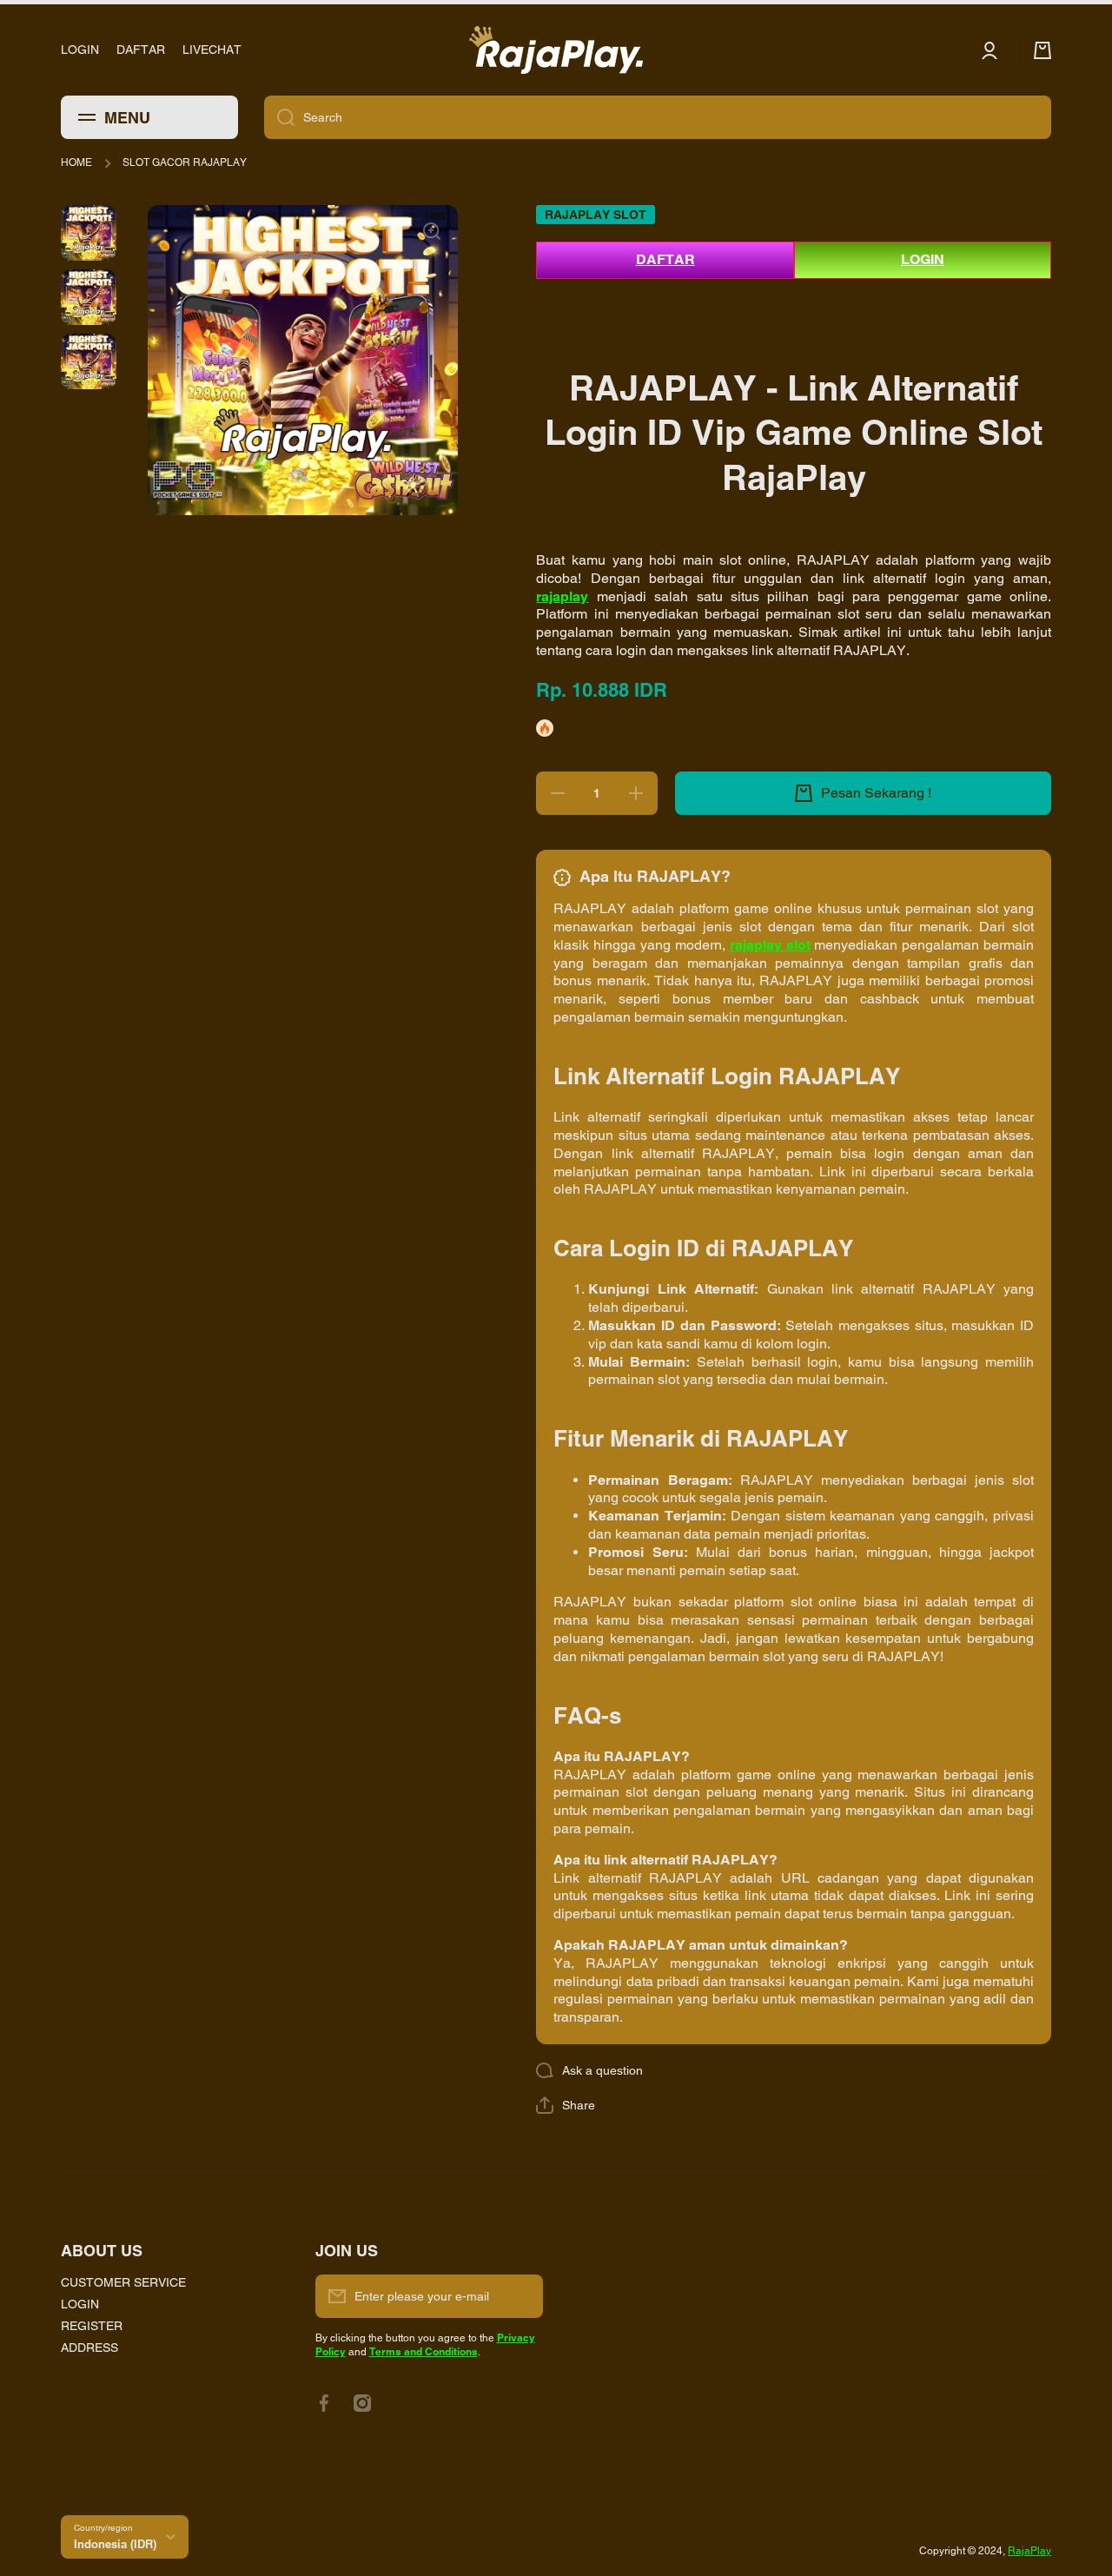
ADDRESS (89, 2348)
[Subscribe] (521, 2296)
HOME (76, 162)
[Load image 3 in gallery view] (89, 361)
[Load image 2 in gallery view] (89, 297)
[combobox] (658, 117)
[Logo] (556, 50)
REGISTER (92, 2326)
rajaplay (562, 596)
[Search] (279, 117)
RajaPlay (1029, 2551)
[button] (566, 2105)
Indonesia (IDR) (115, 2544)
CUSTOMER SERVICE (123, 2282)
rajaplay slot (770, 945)
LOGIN (923, 259)
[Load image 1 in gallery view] (89, 233)
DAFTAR (665, 259)
